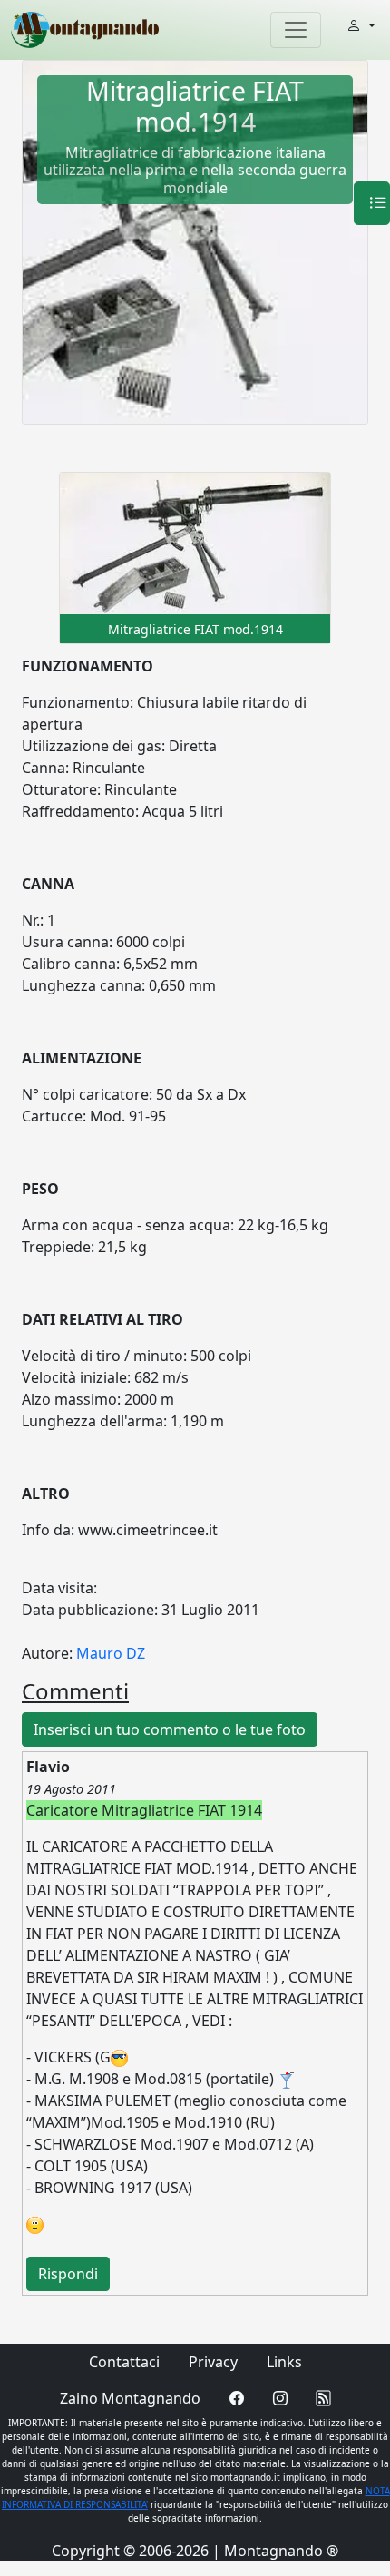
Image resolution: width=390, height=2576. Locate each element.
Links (284, 2362)
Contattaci (124, 2362)
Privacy (213, 2362)
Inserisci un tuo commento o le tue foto (170, 1729)
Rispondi (68, 2274)
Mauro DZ (111, 1653)
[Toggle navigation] (296, 30)
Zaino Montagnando (130, 2398)
